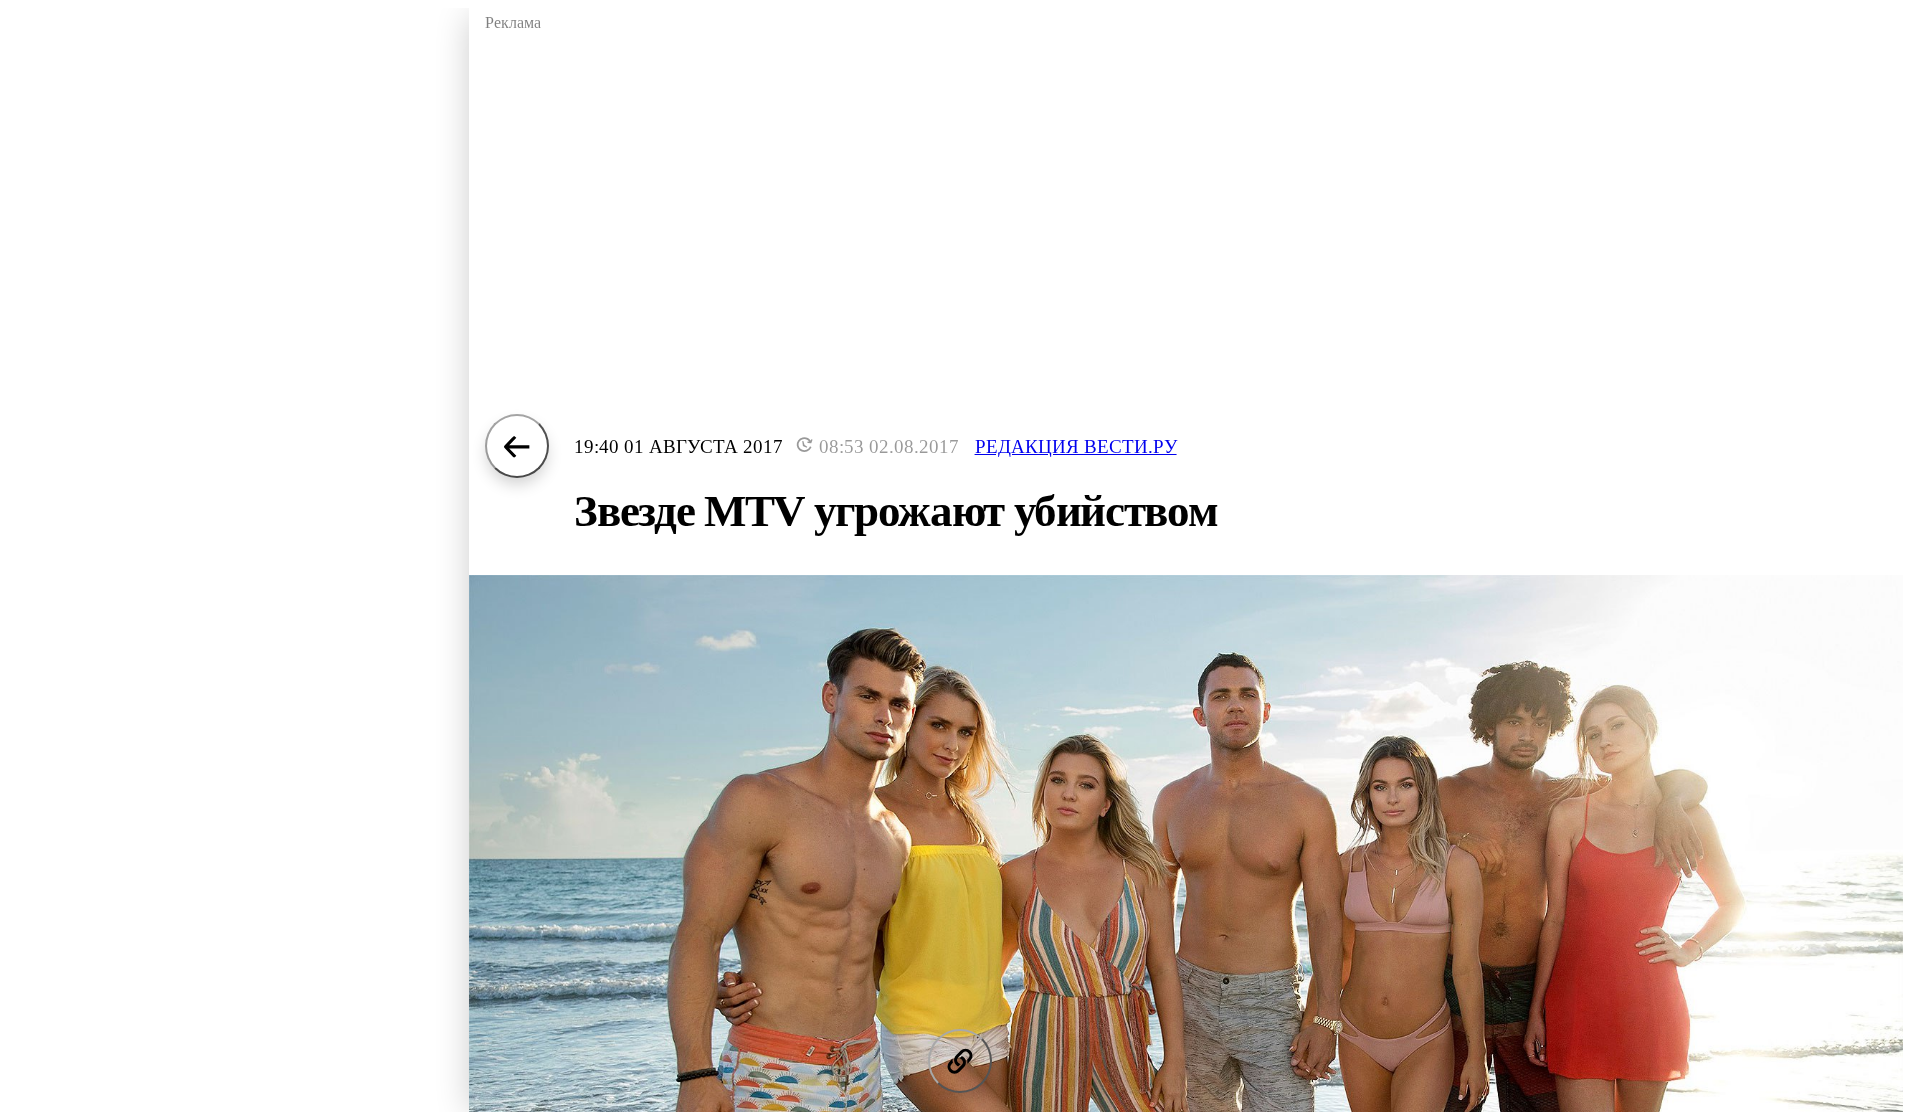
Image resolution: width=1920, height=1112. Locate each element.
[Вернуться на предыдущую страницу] (517, 446)
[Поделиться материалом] (960, 1061)
